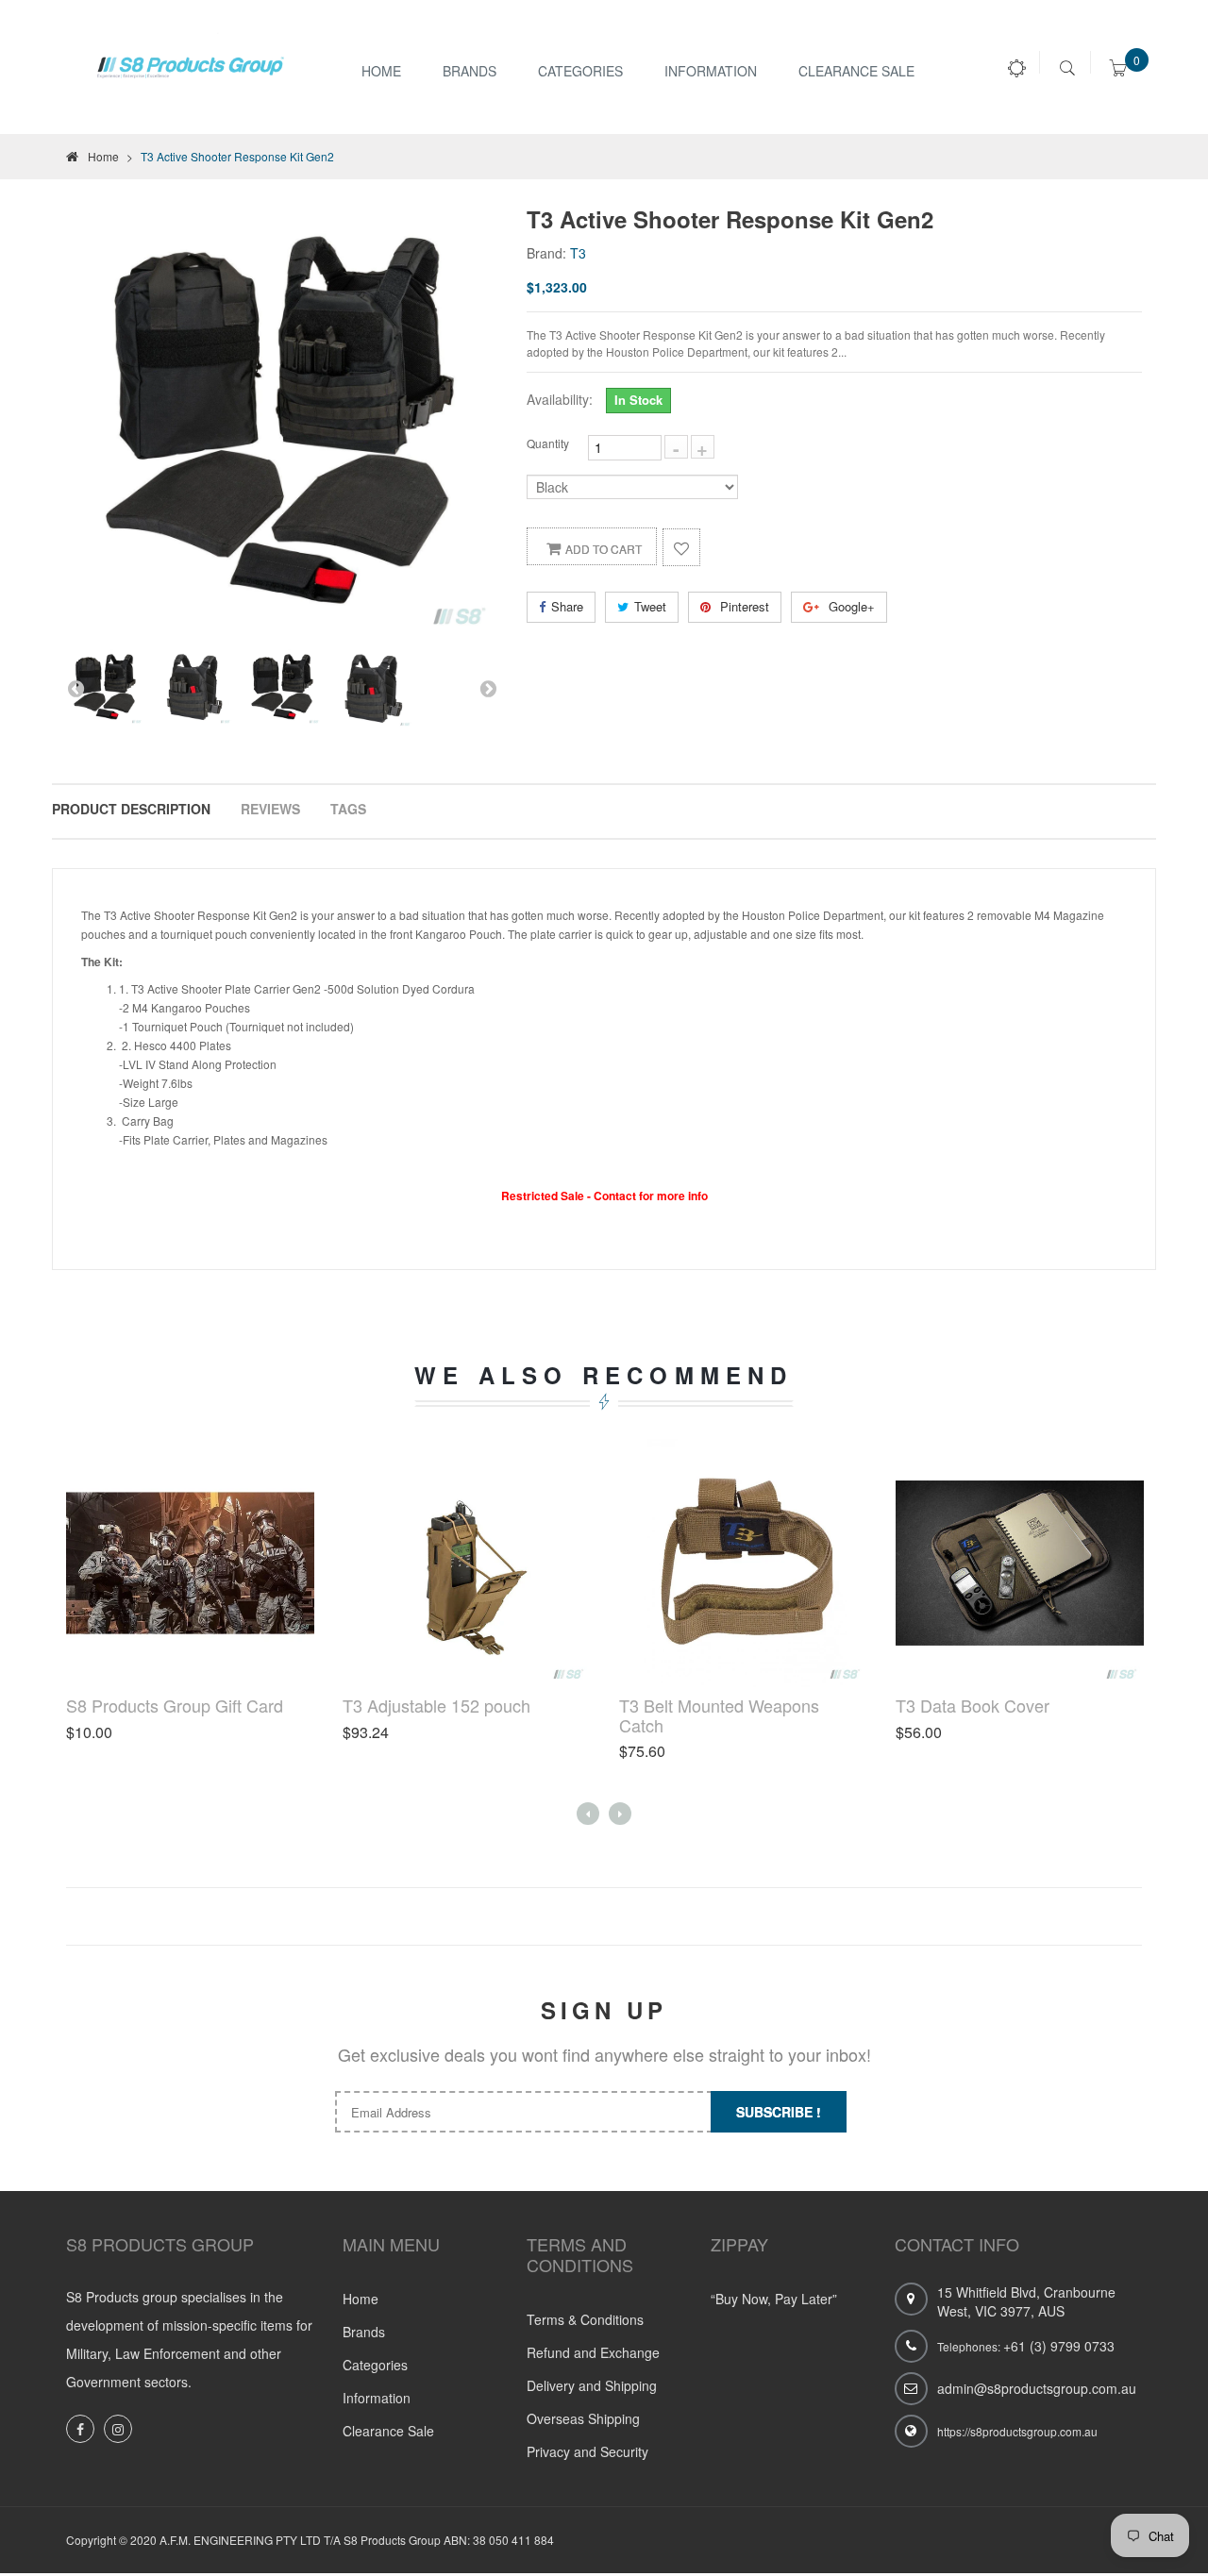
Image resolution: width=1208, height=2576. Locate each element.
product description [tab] (131, 809)
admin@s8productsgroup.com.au (1037, 2388)
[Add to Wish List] (681, 547)
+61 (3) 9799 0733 (1059, 2346)
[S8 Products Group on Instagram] (118, 2429)
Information (377, 2398)
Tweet (650, 606)
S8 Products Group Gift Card (175, 1705)
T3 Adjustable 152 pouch (436, 1705)
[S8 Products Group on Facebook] (80, 2429)
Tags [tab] (348, 809)
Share (567, 606)
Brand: (546, 253)
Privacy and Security (587, 2451)
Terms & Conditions (585, 2319)
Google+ (850, 606)
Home (381, 71)
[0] (1118, 71)
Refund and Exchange (593, 2352)
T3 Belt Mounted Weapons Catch (719, 1715)
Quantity (548, 443)
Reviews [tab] (270, 809)
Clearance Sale (856, 71)
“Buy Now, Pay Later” (774, 2299)
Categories (580, 71)
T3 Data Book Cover (973, 1705)
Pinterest (743, 606)
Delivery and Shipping (592, 2385)
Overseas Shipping (583, 2418)
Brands (470, 71)
